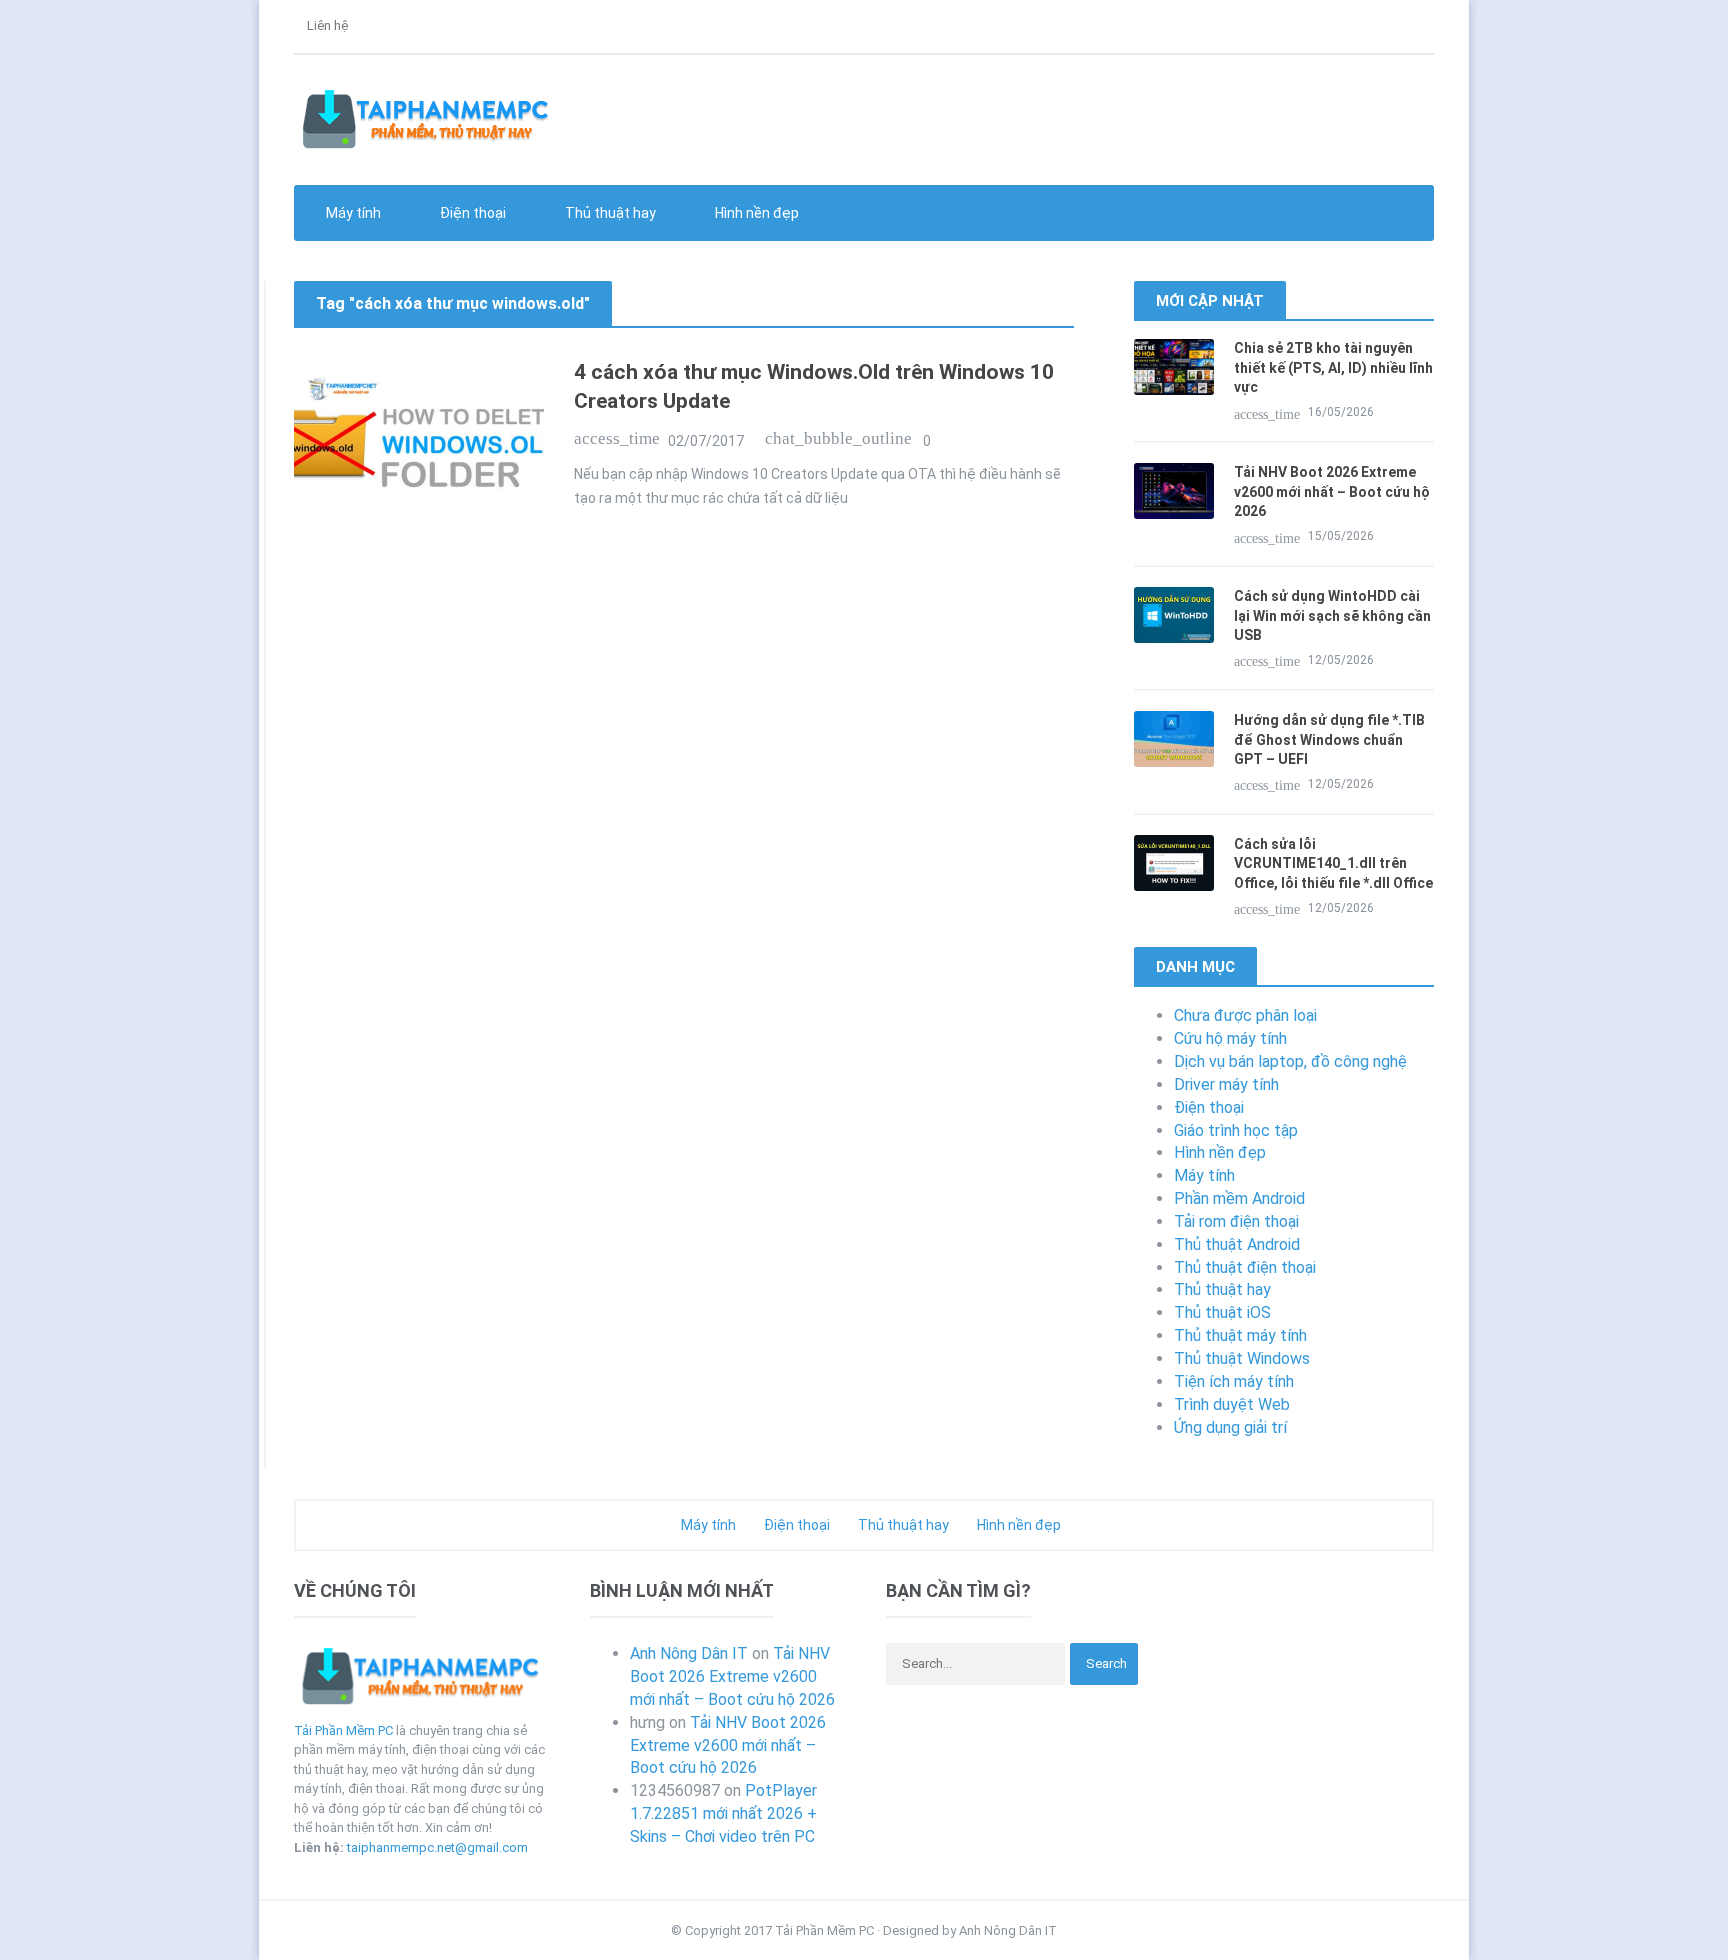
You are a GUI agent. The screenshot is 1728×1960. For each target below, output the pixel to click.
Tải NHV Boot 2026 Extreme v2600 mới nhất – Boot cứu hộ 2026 (1332, 491)
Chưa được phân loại (1245, 1015)
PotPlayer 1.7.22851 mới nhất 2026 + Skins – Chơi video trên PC (723, 1813)
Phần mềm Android (1239, 1198)
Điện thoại (1209, 1107)
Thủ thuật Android (1237, 1244)
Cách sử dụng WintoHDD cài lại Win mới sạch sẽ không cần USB (1332, 615)
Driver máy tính (1226, 1084)
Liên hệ (326, 25)
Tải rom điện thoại (1236, 1221)
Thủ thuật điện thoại (1245, 1267)
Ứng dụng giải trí (1230, 1427)
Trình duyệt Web (1232, 1404)
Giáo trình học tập (1236, 1130)
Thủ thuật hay (1222, 1289)
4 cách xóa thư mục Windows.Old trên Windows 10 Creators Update (814, 386)
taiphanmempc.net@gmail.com (437, 1847)
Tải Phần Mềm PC (343, 1730)
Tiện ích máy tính (1234, 1381)
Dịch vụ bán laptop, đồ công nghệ (1290, 1061)
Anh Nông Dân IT (689, 1653)
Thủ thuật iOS (1222, 1312)
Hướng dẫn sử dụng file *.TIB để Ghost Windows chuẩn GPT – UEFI (1329, 739)
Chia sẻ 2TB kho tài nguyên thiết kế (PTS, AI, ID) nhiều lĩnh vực (1333, 367)
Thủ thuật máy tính (1240, 1335)
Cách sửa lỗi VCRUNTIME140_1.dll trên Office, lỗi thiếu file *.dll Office (1333, 863)
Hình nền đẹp (755, 213)
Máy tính (1204, 1175)
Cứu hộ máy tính (1230, 1038)
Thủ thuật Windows (1242, 1358)
